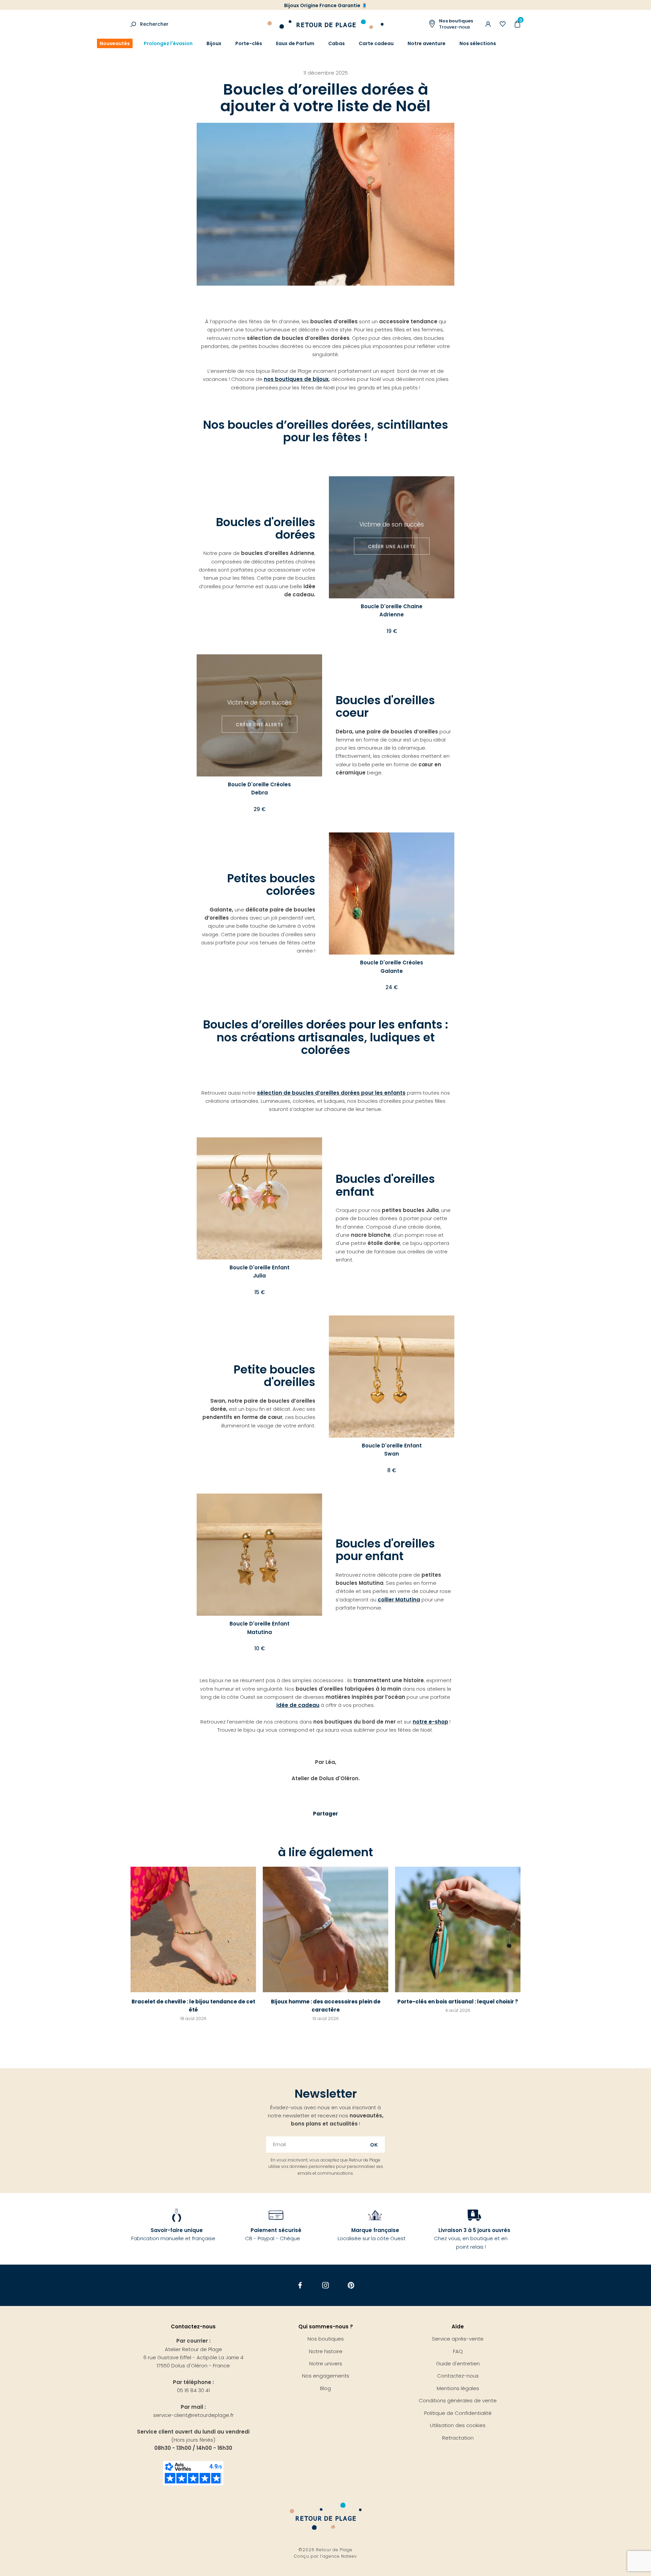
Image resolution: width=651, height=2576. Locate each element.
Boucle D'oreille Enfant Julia (260, 1272)
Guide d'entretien (458, 2363)
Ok (374, 2145)
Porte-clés (249, 43)
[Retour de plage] (325, 23)
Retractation (458, 2438)
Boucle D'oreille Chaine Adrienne (392, 610)
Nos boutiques (326, 2339)
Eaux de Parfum (295, 43)
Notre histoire (326, 2351)
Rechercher (154, 24)
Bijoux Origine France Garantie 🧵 (326, 5)
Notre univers (326, 2363)
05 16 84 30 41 (193, 2390)
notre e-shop (430, 1722)
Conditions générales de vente (458, 2400)
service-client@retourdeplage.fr (193, 2415)
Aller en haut (631, 2068)
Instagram (326, 2285)
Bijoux (214, 43)
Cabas (337, 43)
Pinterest (351, 2285)
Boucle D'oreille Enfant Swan (392, 1450)
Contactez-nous (458, 2376)
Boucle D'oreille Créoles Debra (259, 789)
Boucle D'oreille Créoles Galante (392, 967)
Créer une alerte (392, 546)
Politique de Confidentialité (458, 2413)
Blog (325, 2388)
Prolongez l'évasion (168, 43)
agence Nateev (340, 2556)
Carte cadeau (376, 43)
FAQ (458, 2351)
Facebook (300, 2285)
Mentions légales (458, 2388)
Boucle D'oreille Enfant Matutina (260, 1628)
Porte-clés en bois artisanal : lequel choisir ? (458, 2002)
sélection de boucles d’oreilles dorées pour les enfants (331, 1093)
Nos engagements (326, 2376)
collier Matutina (399, 1600)
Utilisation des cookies (458, 2425)
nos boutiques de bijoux (296, 379)
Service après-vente (458, 2339)
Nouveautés (115, 43)
